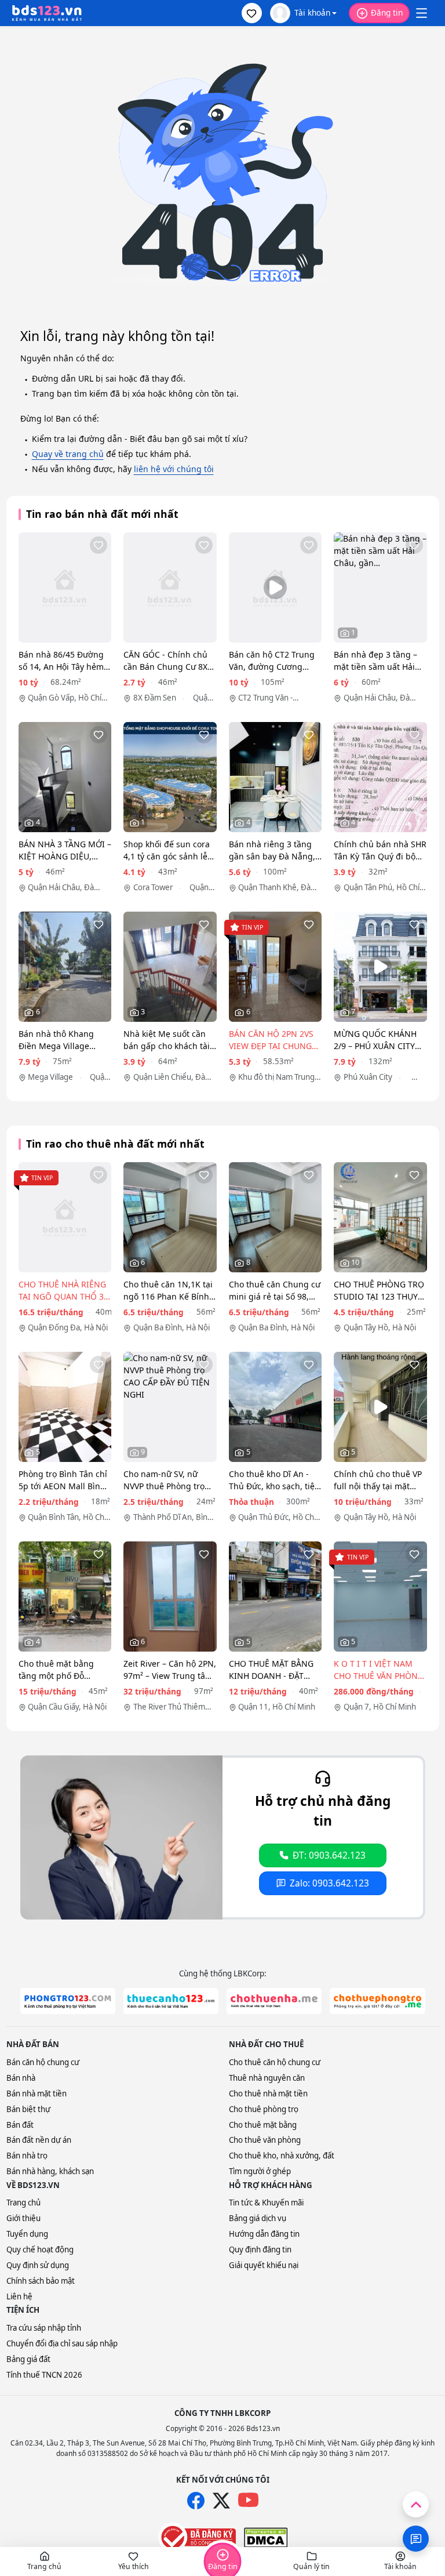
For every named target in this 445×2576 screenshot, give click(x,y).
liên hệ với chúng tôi (174, 469)
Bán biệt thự (28, 2109)
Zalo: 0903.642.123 (329, 1883)
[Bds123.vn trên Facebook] (196, 2501)
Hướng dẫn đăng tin (264, 2234)
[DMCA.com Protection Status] (266, 2538)
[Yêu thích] (99, 545)
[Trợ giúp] (416, 2539)
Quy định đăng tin (260, 2250)
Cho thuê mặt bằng (263, 2125)
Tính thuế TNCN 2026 (44, 2375)
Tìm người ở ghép (260, 2171)
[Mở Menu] (421, 13)
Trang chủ (23, 2203)
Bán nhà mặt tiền (37, 2094)
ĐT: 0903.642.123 (329, 1855)
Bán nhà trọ (27, 2156)
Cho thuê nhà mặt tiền (268, 2094)
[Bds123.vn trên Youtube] (248, 2500)
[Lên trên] (416, 2504)
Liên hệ (19, 2296)
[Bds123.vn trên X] (221, 2501)
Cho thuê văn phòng (265, 2140)
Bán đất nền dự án (39, 2140)
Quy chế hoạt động (40, 2250)
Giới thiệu (23, 2218)
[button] (252, 13)
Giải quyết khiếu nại (264, 2265)
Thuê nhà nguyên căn (267, 2078)
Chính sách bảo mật (41, 2281)
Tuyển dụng (27, 2234)
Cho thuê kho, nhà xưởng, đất (282, 2156)
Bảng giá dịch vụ (258, 2218)
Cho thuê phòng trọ (264, 2109)
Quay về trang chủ (68, 454)
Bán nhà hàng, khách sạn (50, 2171)
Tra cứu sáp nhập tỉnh (44, 2328)
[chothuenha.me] (274, 2001)
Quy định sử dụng (38, 2265)
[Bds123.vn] (47, 13)
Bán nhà (21, 2078)
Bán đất (20, 2125)
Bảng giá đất (28, 2359)
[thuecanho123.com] (171, 2001)
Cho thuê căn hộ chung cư (275, 2062)
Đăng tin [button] (387, 12)
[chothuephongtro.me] (377, 2001)
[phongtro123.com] (68, 2001)
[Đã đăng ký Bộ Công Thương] (197, 2537)
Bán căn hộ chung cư (43, 2062)
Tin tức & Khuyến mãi (266, 2203)
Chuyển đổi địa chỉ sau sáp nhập (62, 2343)
